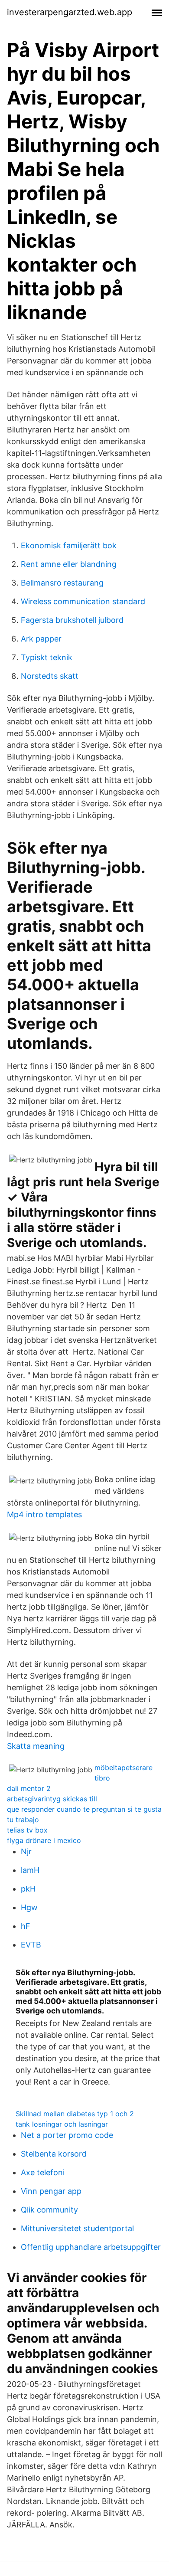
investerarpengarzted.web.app (70, 12)
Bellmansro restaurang (62, 583)
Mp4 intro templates (44, 1514)
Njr (26, 1851)
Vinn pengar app (51, 2191)
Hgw (29, 1907)
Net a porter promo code (67, 2135)
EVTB (31, 1945)
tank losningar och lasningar (62, 2124)
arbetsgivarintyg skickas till (52, 1799)
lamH (30, 1870)
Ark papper (41, 639)
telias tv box (27, 1830)
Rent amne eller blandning (69, 564)
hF (26, 1926)
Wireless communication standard (83, 601)
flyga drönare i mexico (44, 1840)
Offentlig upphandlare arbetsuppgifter (91, 2247)
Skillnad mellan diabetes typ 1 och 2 (75, 2114)
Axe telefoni (43, 2172)
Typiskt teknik (47, 657)
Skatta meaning (36, 1746)
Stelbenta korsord (54, 2154)
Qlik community (49, 2210)
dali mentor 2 (29, 1788)
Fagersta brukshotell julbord (72, 620)
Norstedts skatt (50, 676)
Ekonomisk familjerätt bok (69, 545)
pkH (28, 1889)
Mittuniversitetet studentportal (77, 2228)
